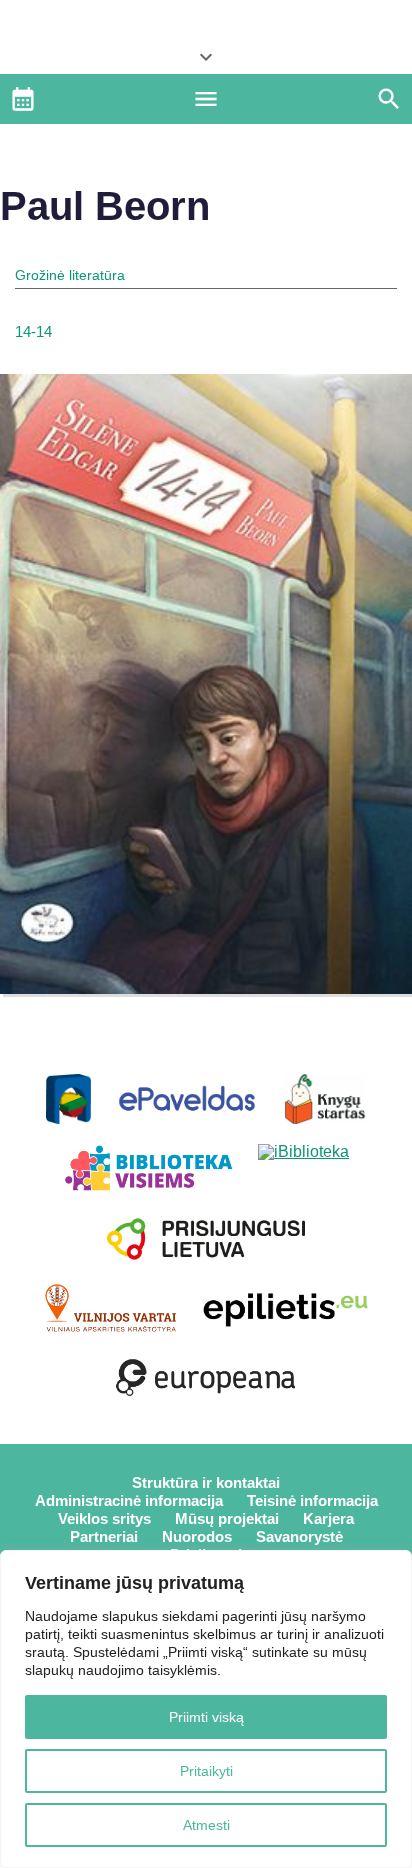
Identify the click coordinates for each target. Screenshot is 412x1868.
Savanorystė (299, 1536)
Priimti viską (206, 1717)
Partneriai (104, 1536)
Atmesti (206, 1825)
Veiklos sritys (104, 1518)
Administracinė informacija (129, 1500)
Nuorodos (197, 1536)
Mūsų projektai (227, 1518)
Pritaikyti (206, 1771)
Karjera (328, 1518)
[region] (206, 1709)
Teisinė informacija (312, 1500)
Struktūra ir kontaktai (206, 1482)
